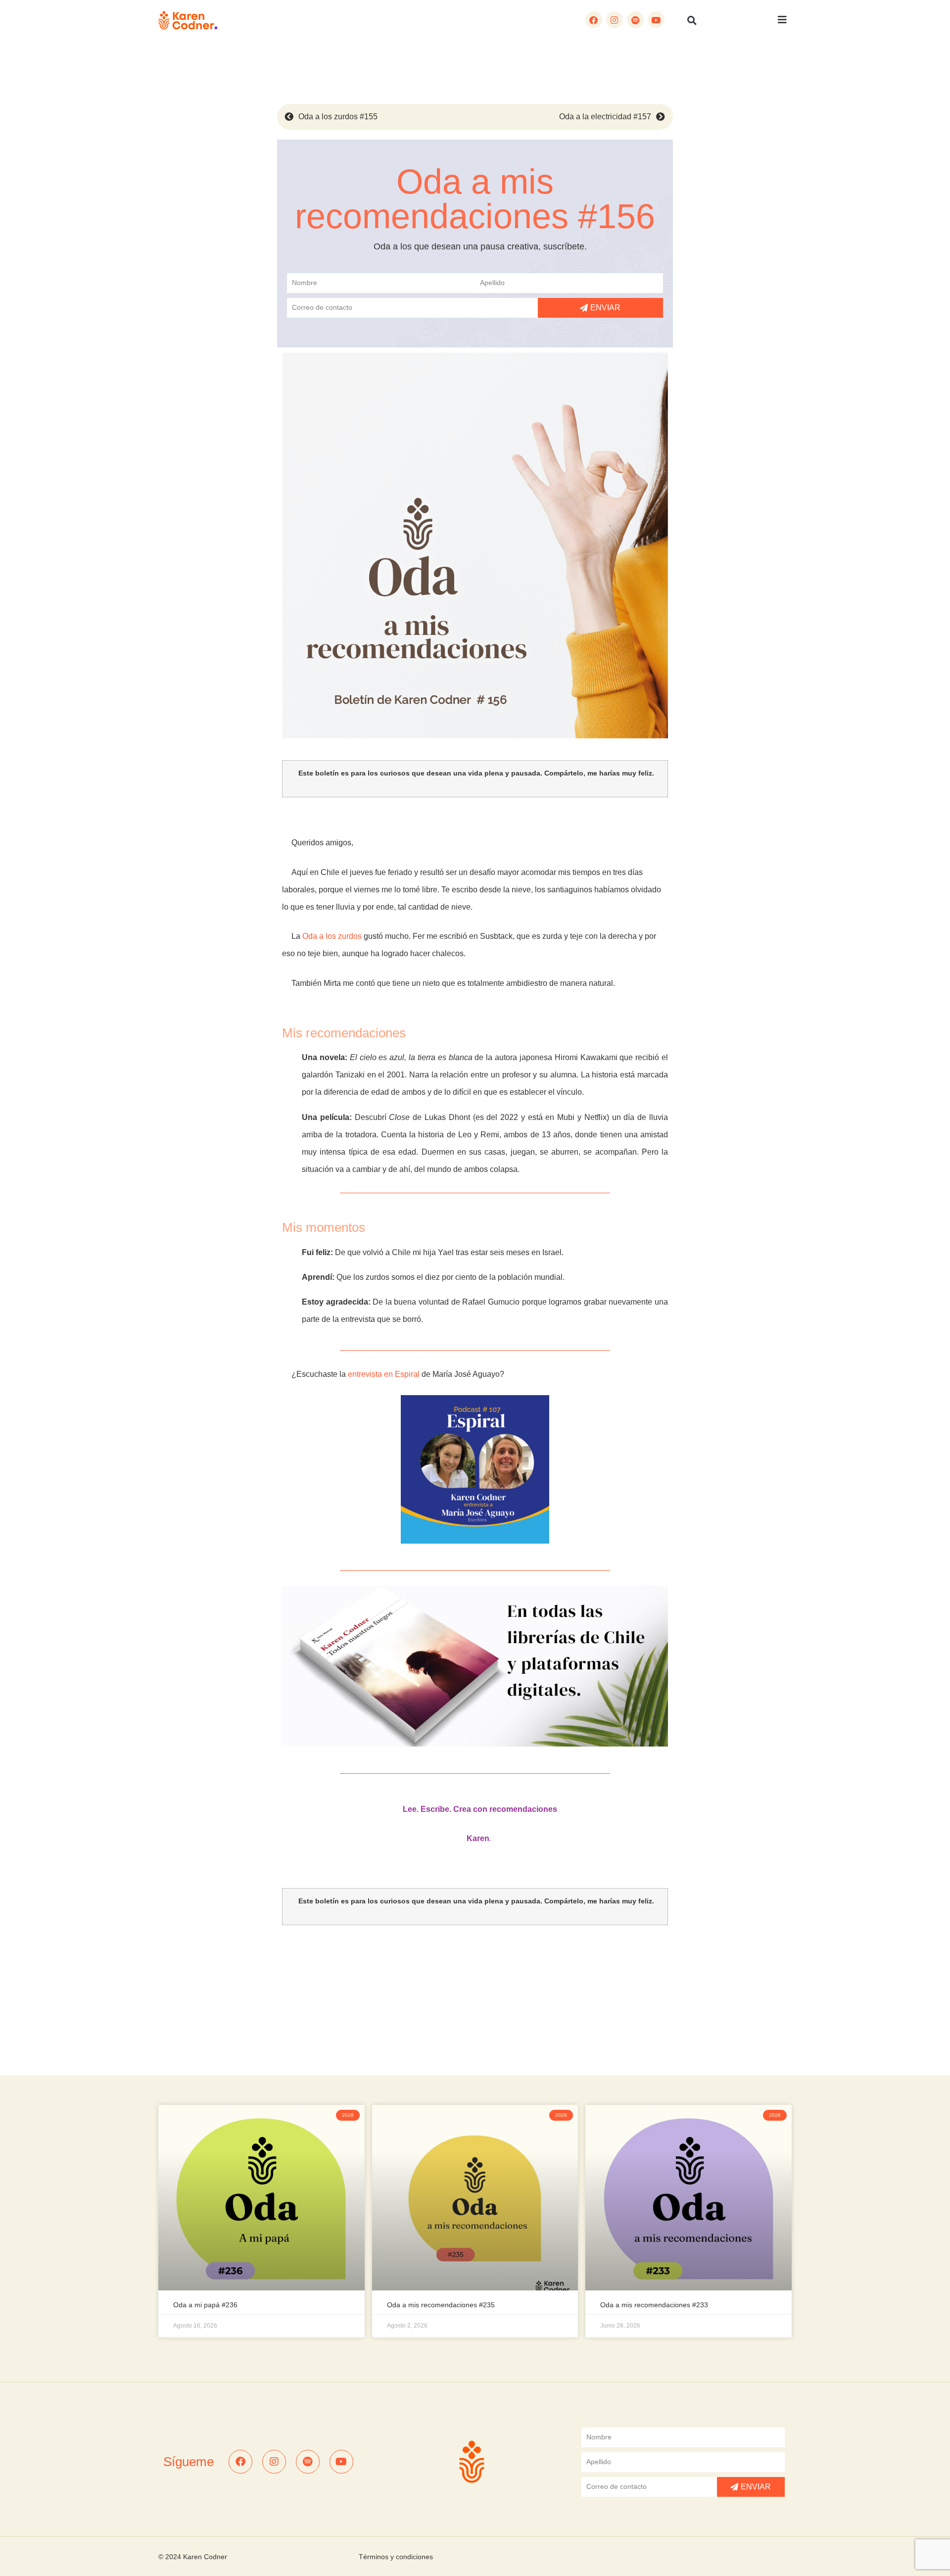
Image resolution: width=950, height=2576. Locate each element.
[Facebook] (594, 20)
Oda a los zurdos (332, 936)
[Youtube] (656, 20)
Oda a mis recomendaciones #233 (654, 2305)
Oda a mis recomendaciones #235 (441, 2305)
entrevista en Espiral (384, 1374)
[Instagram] (615, 20)
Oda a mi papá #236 (205, 2305)
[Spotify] (635, 20)
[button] (692, 20)
